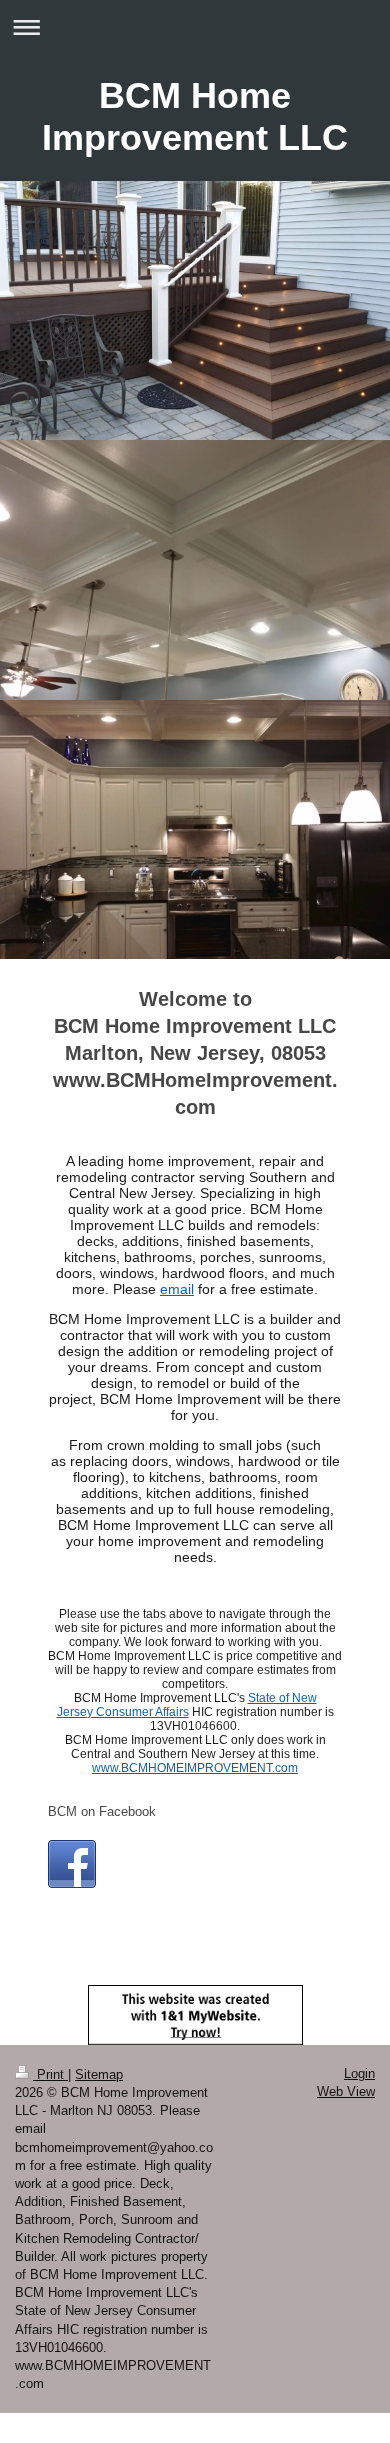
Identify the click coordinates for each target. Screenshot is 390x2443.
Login (359, 2073)
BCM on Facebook (102, 1811)
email (177, 1289)
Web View (346, 2091)
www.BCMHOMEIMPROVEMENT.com (195, 1768)
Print (50, 2074)
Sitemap (99, 2074)
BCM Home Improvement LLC (195, 116)
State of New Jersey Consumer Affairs (187, 1705)
